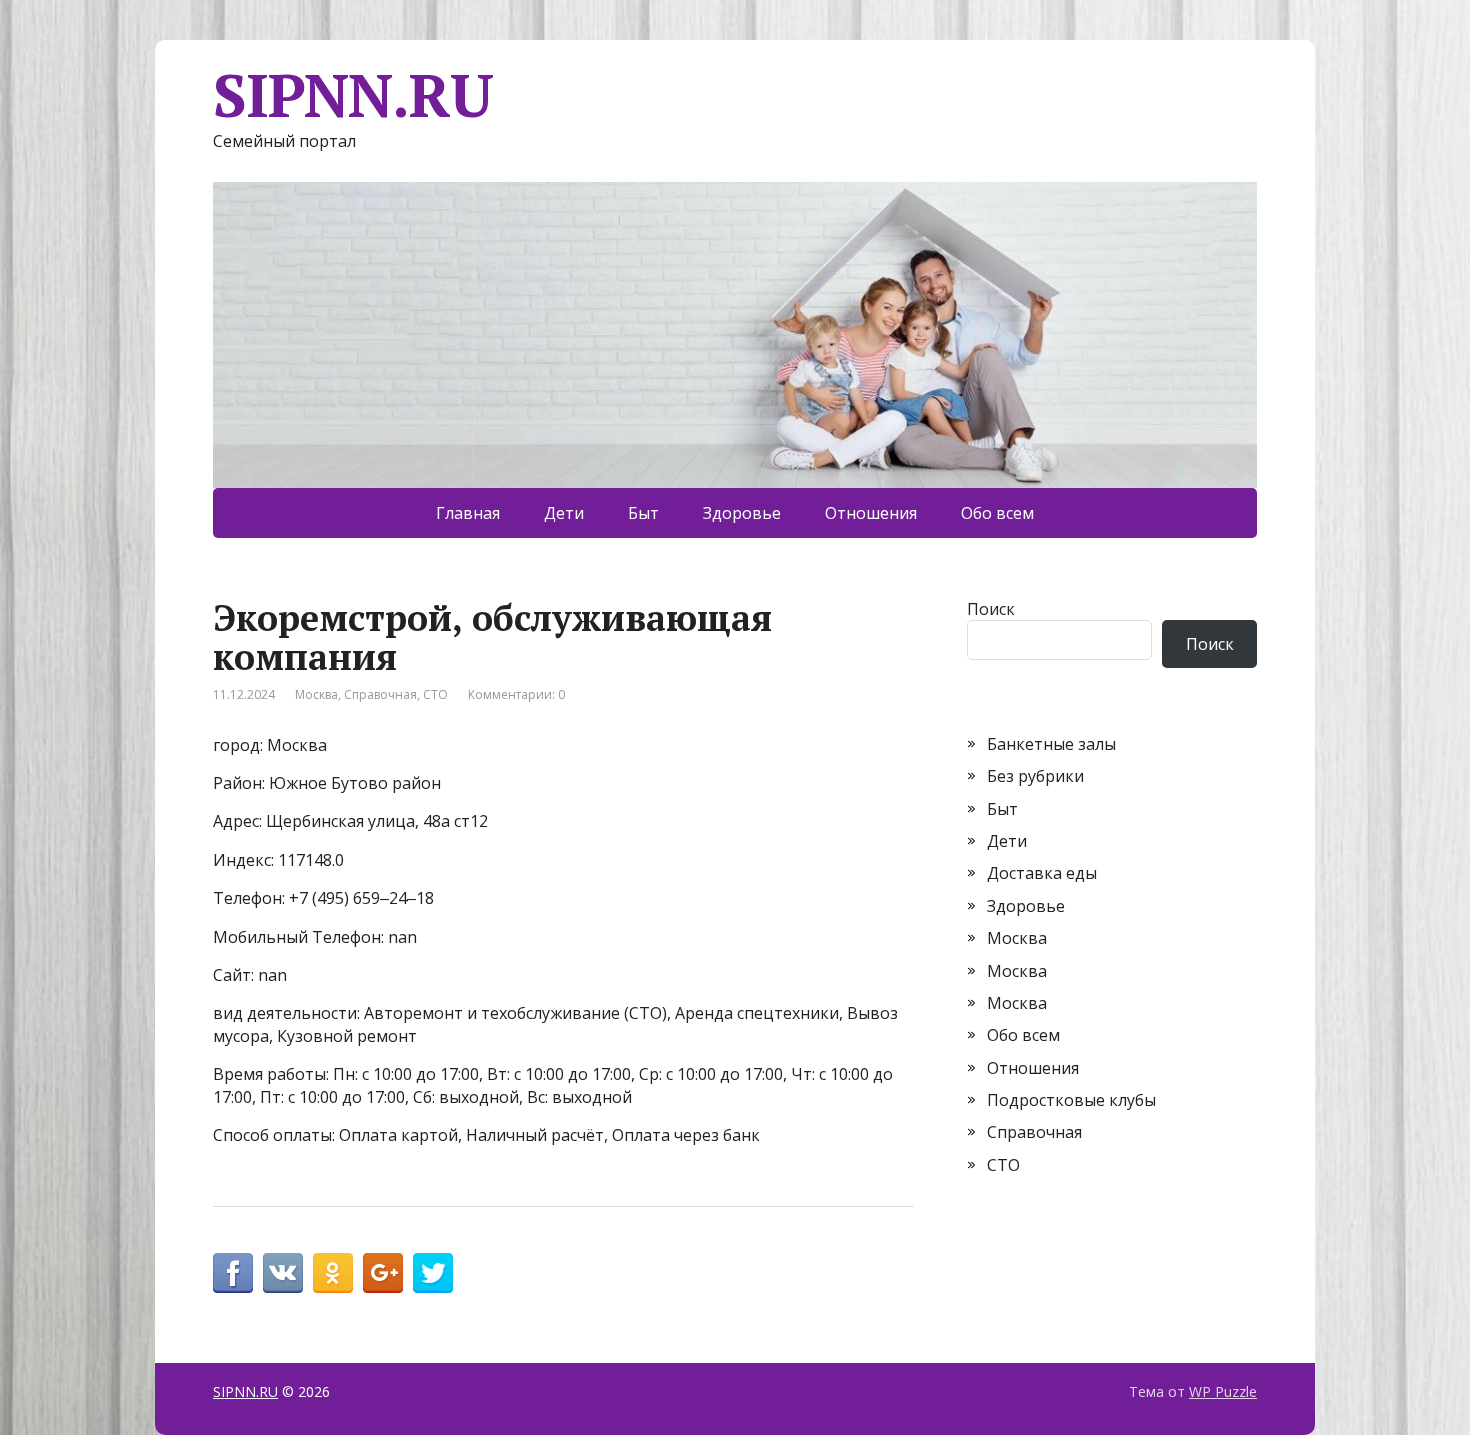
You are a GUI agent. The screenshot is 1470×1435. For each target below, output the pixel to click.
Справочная (380, 694)
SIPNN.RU (352, 95)
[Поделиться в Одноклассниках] (333, 1273)
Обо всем (997, 513)
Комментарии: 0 (516, 694)
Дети (564, 513)
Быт (643, 513)
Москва (316, 694)
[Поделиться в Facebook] (233, 1273)
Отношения (871, 513)
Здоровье (742, 513)
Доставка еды (1042, 873)
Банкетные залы (1051, 744)
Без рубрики (1035, 776)
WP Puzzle (1223, 1391)
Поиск (991, 609)
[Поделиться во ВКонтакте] (283, 1273)
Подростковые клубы (1071, 1100)
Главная (468, 513)
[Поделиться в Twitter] (433, 1273)
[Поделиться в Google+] (383, 1273)
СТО (435, 694)
